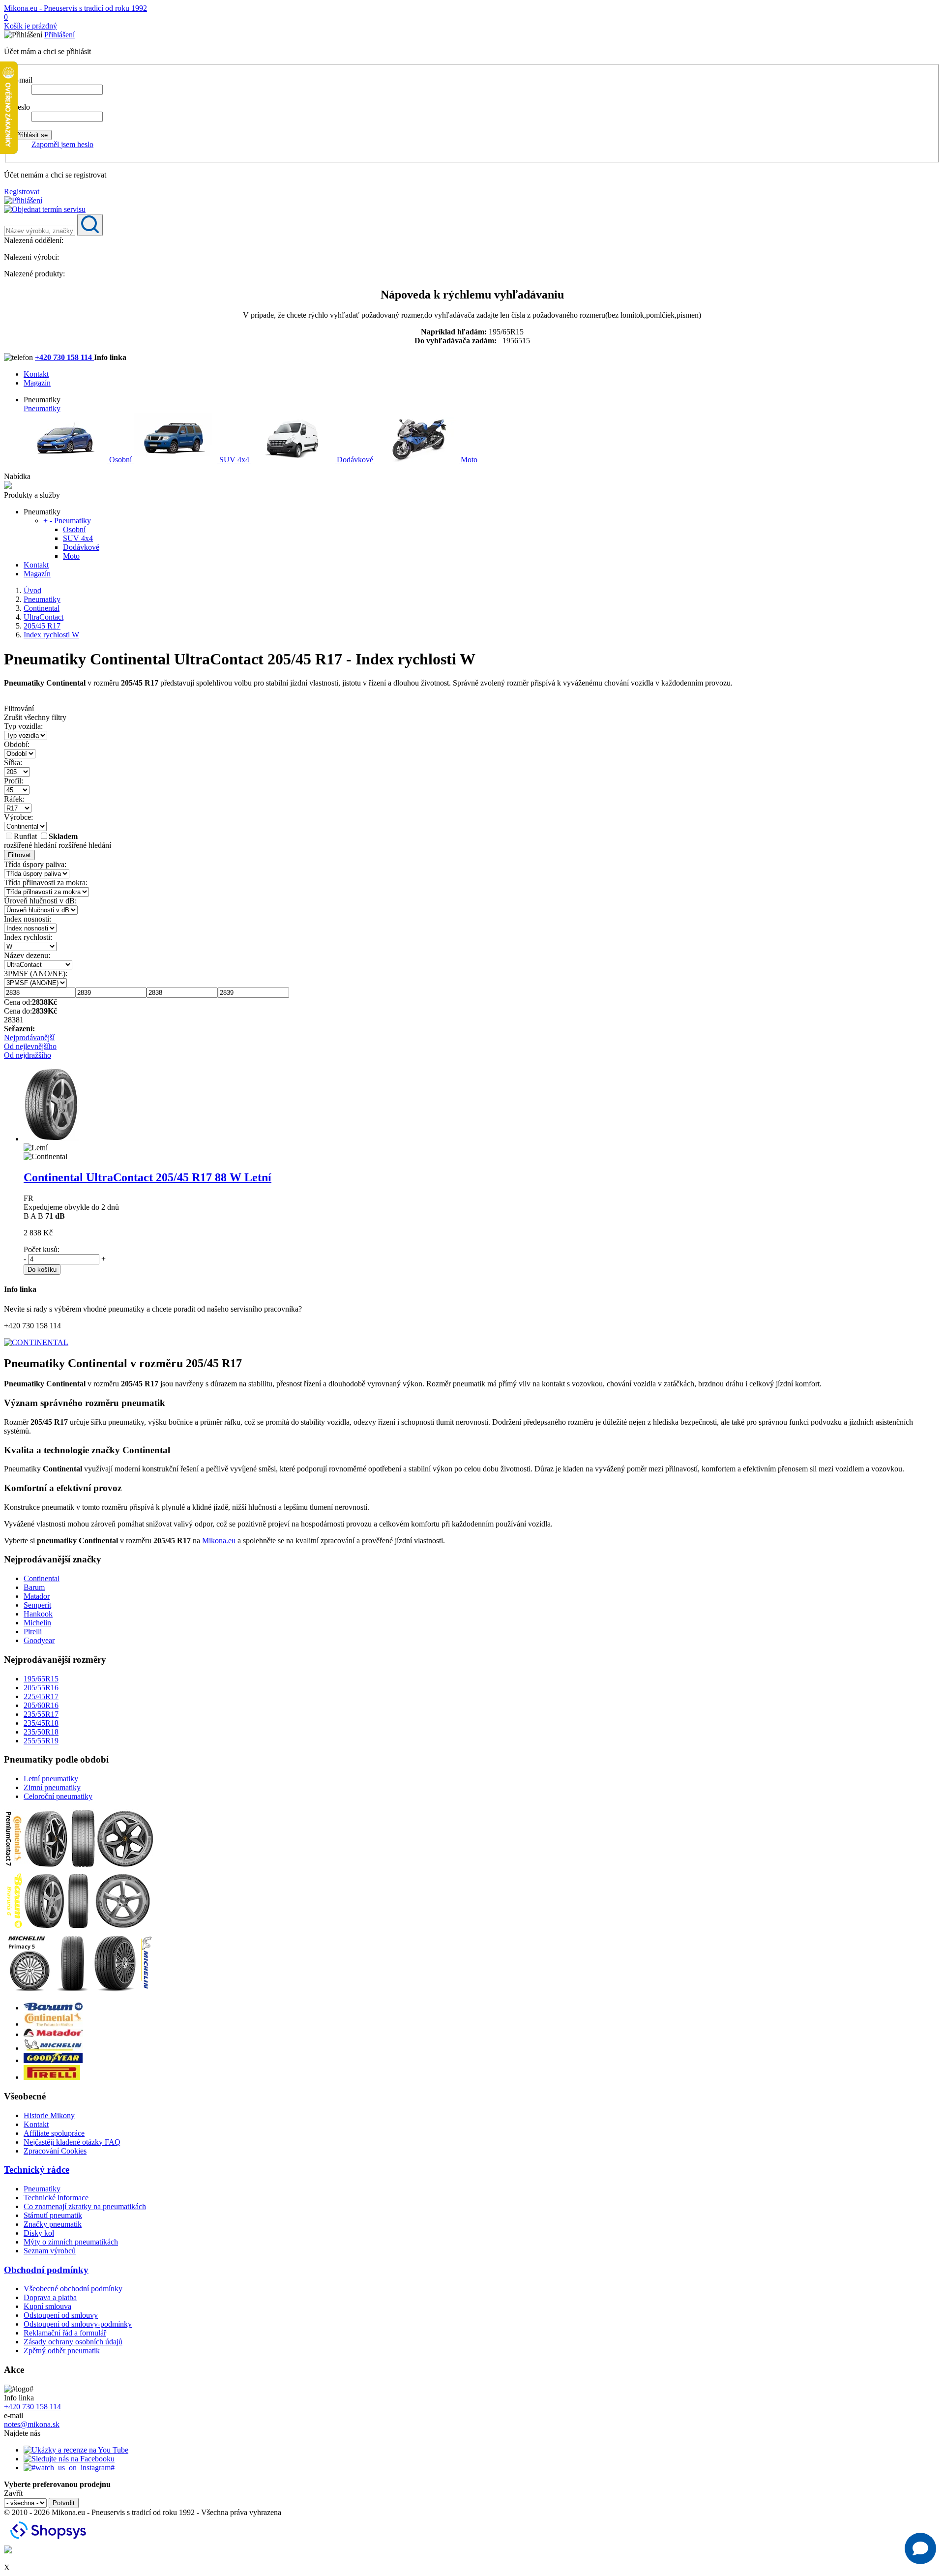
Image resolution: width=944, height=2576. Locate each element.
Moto (468, 460)
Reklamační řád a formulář (65, 2333)
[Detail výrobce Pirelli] (52, 2077)
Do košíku (42, 1270)
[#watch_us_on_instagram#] (69, 2468)
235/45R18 (41, 1723)
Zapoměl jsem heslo (62, 144)
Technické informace (56, 2198)
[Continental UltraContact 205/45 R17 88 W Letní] (51, 1139)
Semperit (37, 1605)
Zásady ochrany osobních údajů (73, 2342)
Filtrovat (19, 855)
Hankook (38, 1614)
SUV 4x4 (234, 460)
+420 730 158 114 (64, 357)
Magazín (37, 383)
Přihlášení (59, 35)
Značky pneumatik (53, 2224)
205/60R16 (41, 1705)
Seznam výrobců (50, 2251)
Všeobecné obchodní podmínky (73, 2289)
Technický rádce (37, 2170)
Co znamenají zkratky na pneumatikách (85, 2206)
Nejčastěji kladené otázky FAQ (72, 2142)
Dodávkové (355, 460)
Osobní (120, 460)
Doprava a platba (50, 2297)
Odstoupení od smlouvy (61, 2315)
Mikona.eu (219, 1541)
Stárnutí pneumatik (53, 2215)
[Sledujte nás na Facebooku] (69, 2459)
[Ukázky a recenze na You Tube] (76, 2450)
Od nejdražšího (28, 1055)
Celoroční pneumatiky (58, 1796)
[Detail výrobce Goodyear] (53, 2060)
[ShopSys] (50, 2541)
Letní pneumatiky (51, 1779)
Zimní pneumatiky (52, 1787)
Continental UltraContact (147, 1177)
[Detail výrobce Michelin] (53, 2048)
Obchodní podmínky (46, 2270)
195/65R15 (41, 1679)
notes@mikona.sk (32, 2424)
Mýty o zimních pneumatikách (71, 2242)
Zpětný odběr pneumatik (62, 2351)
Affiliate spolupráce (54, 2133)
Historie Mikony (49, 2115)
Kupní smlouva (47, 2306)
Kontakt (36, 374)
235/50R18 (41, 1732)
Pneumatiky (42, 408)
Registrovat (22, 192)
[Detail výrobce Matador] (53, 2034)
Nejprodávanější (29, 1037)
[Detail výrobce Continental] (53, 2024)
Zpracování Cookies (55, 2151)
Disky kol (39, 2233)
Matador (37, 1596)
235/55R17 (41, 1714)
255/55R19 (41, 1741)
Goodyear (39, 1640)
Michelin (37, 1623)
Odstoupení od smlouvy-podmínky (78, 2324)
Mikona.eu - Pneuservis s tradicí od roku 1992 (75, 8)
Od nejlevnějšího (30, 1046)
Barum (34, 1587)
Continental (42, 1578)
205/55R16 (41, 1688)
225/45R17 (41, 1696)
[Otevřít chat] (920, 2548)
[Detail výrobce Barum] (53, 2008)
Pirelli (33, 1632)
